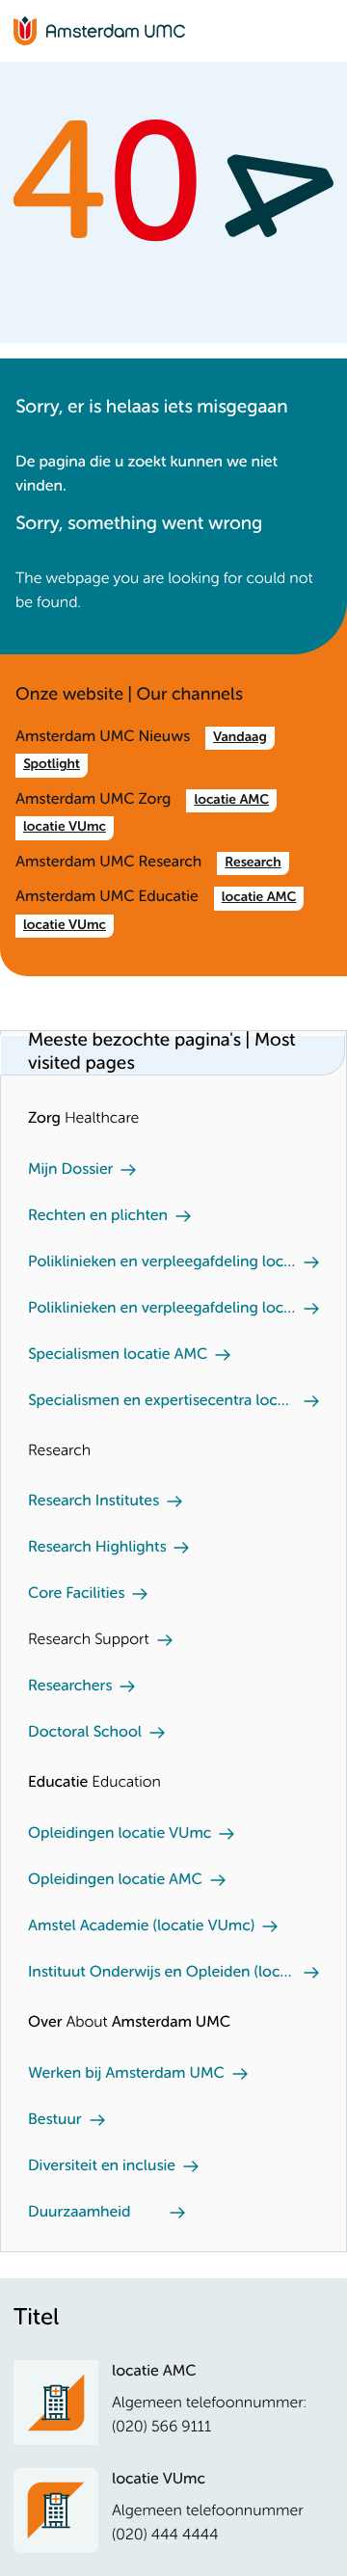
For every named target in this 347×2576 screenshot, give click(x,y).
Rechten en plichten (98, 1216)
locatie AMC (231, 801)
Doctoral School (85, 1733)
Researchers (70, 1686)
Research (253, 863)
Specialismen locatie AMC (118, 1355)
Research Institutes (93, 1501)
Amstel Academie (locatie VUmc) (141, 1926)
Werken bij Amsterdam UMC (126, 2074)
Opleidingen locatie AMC (115, 1880)
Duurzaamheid (80, 2213)
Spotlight (52, 765)
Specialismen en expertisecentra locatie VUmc (162, 1401)
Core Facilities (76, 1594)
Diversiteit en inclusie (102, 2166)
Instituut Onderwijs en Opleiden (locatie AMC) (162, 1973)
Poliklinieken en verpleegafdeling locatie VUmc (162, 1309)
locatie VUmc (65, 828)
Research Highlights (97, 1548)
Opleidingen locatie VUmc (120, 1834)
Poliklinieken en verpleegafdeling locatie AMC (162, 1262)
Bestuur (55, 2120)
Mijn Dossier (70, 1170)
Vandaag (240, 738)
